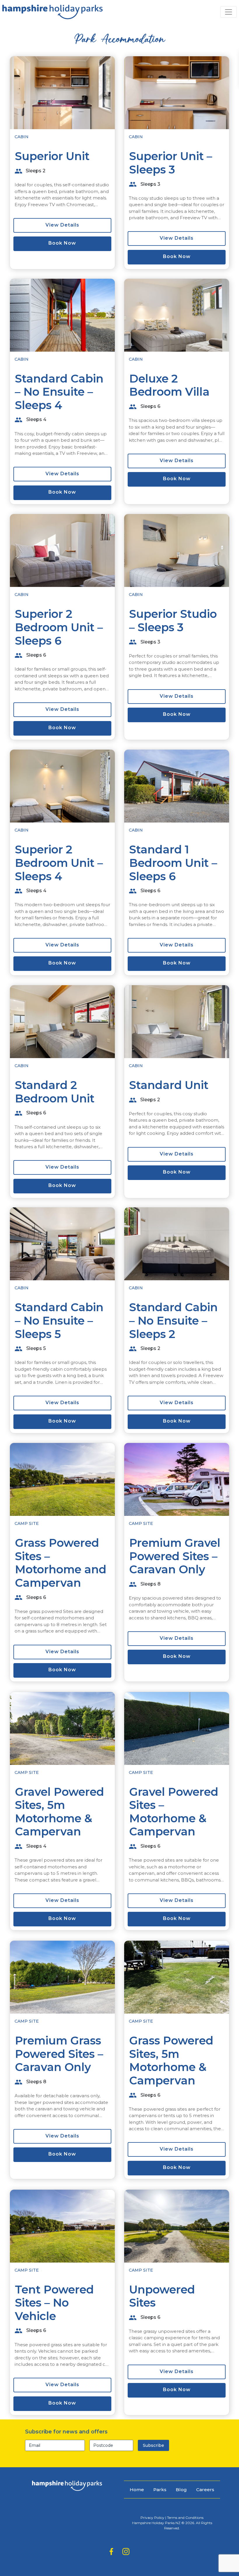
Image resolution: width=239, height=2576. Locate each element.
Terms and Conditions (185, 2518)
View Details (62, 225)
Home (137, 2490)
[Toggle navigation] (229, 12)
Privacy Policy (152, 2518)
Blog (181, 2490)
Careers (205, 2490)
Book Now (62, 243)
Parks (160, 2490)
